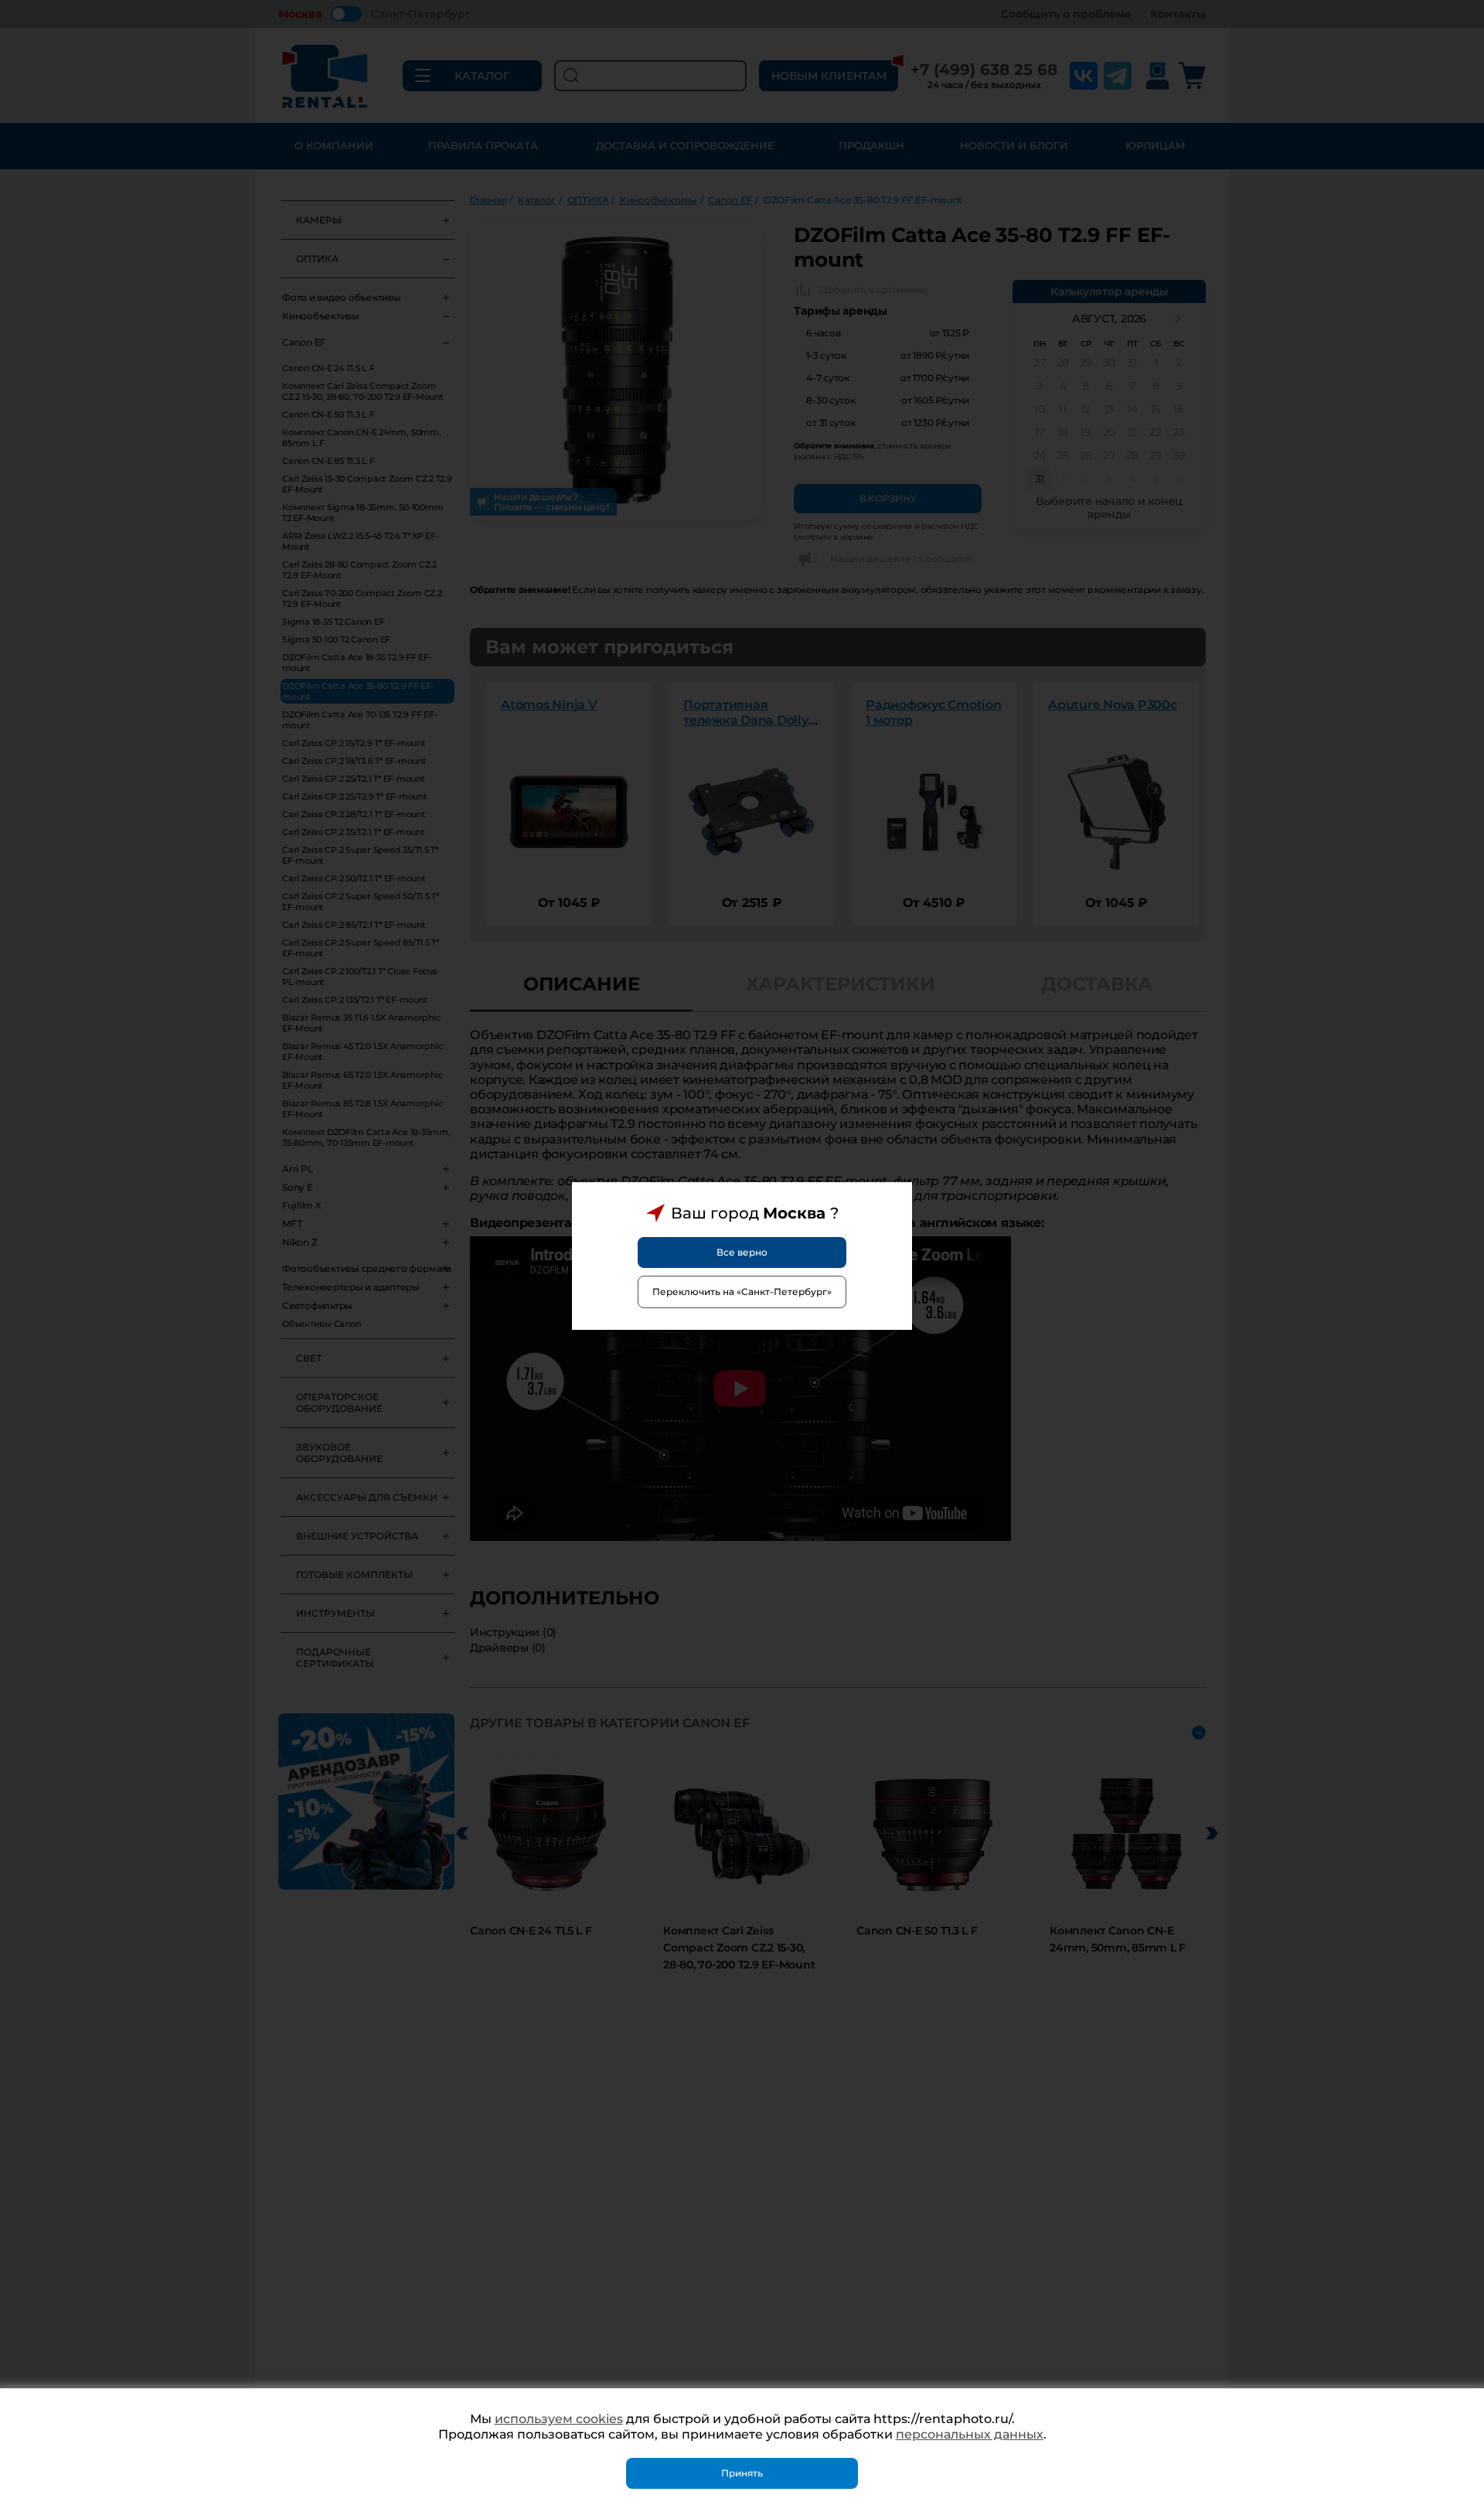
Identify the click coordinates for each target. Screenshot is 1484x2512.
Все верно (742, 1252)
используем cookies (559, 2419)
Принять (742, 2473)
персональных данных (970, 2434)
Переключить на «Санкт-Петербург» (742, 1292)
